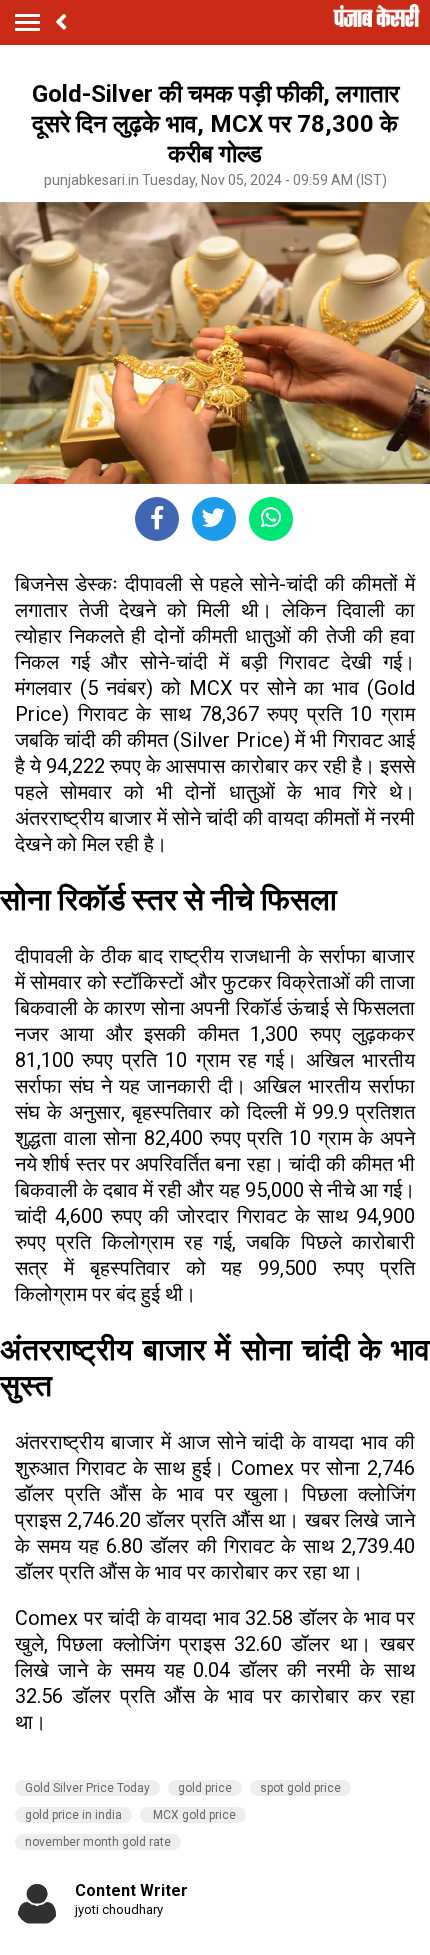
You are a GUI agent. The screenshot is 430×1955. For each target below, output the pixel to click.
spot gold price (300, 1788)
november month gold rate (98, 1842)
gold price (205, 1788)
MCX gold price (193, 1815)
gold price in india (73, 1815)
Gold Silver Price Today (87, 1788)
